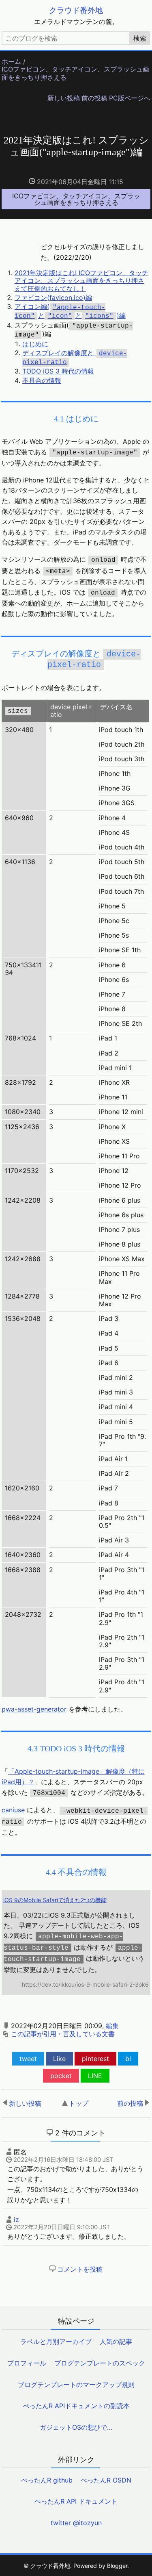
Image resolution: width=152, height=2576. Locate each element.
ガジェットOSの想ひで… (76, 2427)
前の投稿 (94, 98)
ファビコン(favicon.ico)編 (53, 298)
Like (59, 2059)
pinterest (95, 2059)
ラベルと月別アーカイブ (56, 2341)
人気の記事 (116, 2341)
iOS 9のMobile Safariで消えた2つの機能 (55, 1900)
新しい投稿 (64, 98)
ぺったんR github (47, 2480)
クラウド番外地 (76, 10)
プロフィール (27, 2363)
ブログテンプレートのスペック (100, 2363)
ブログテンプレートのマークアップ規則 (76, 2385)
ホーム (11, 62)
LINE (95, 2076)
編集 (112, 2026)
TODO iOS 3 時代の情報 (58, 371)
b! (128, 2059)
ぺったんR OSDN (106, 2480)
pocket (61, 2076)
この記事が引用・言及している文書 (63, 2034)
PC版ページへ (130, 98)
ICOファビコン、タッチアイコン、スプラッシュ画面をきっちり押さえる (75, 73)
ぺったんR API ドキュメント (76, 2501)
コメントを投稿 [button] (80, 2269)
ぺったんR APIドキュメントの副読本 (76, 2406)
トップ (79, 2103)
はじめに (35, 344)
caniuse (13, 1810)
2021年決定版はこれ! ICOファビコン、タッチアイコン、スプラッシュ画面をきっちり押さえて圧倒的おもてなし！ (81, 280)
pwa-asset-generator (34, 1709)
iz (16, 2220)
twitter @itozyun (76, 2523)
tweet (28, 2059)
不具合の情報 (42, 380)
